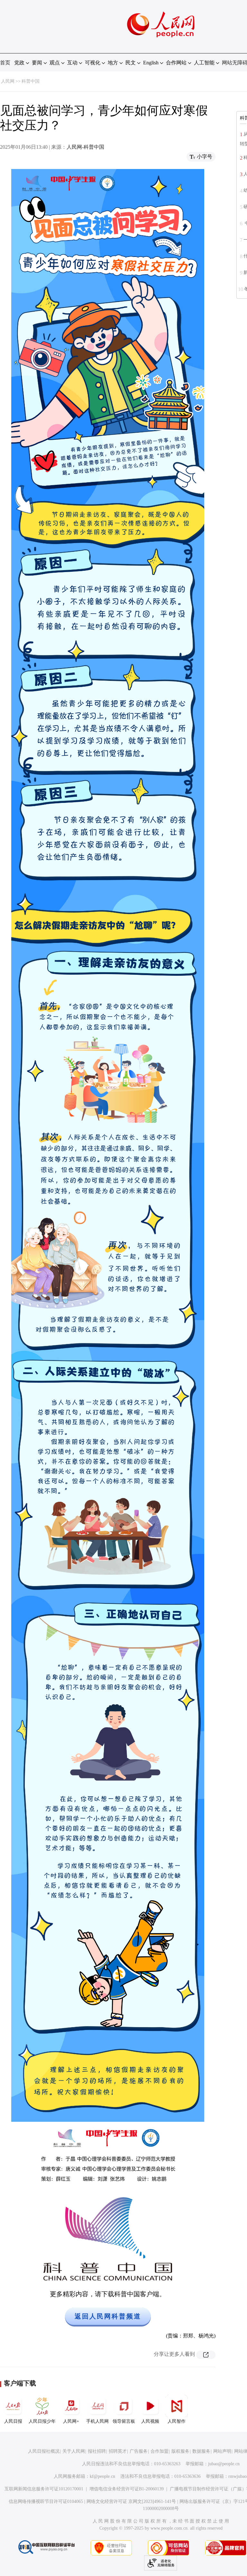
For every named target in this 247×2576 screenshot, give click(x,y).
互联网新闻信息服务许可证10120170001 (44, 2489)
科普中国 (31, 81)
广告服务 (139, 2451)
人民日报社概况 (44, 2451)
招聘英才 (118, 2451)
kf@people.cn (102, 2476)
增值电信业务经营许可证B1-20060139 (127, 2489)
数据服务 (201, 2451)
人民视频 (150, 2421)
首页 (5, 63)
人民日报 (13, 2421)
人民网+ (71, 2421)
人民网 (8, 81)
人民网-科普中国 (85, 147)
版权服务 (180, 2451)
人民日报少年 (42, 2421)
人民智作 (177, 2421)
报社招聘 (97, 2451)
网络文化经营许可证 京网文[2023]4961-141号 (131, 2501)
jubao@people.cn (224, 2464)
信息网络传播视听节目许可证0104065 (46, 2501)
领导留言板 (124, 2421)
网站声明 (222, 2451)
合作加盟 (160, 2451)
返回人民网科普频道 (108, 2316)
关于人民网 (74, 2451)
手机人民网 (97, 2421)
